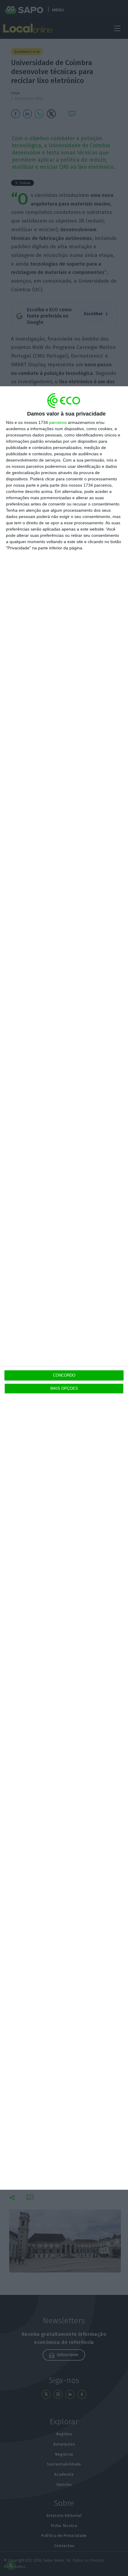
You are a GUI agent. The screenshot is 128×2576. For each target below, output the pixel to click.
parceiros (58, 422)
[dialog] (64, 1288)
